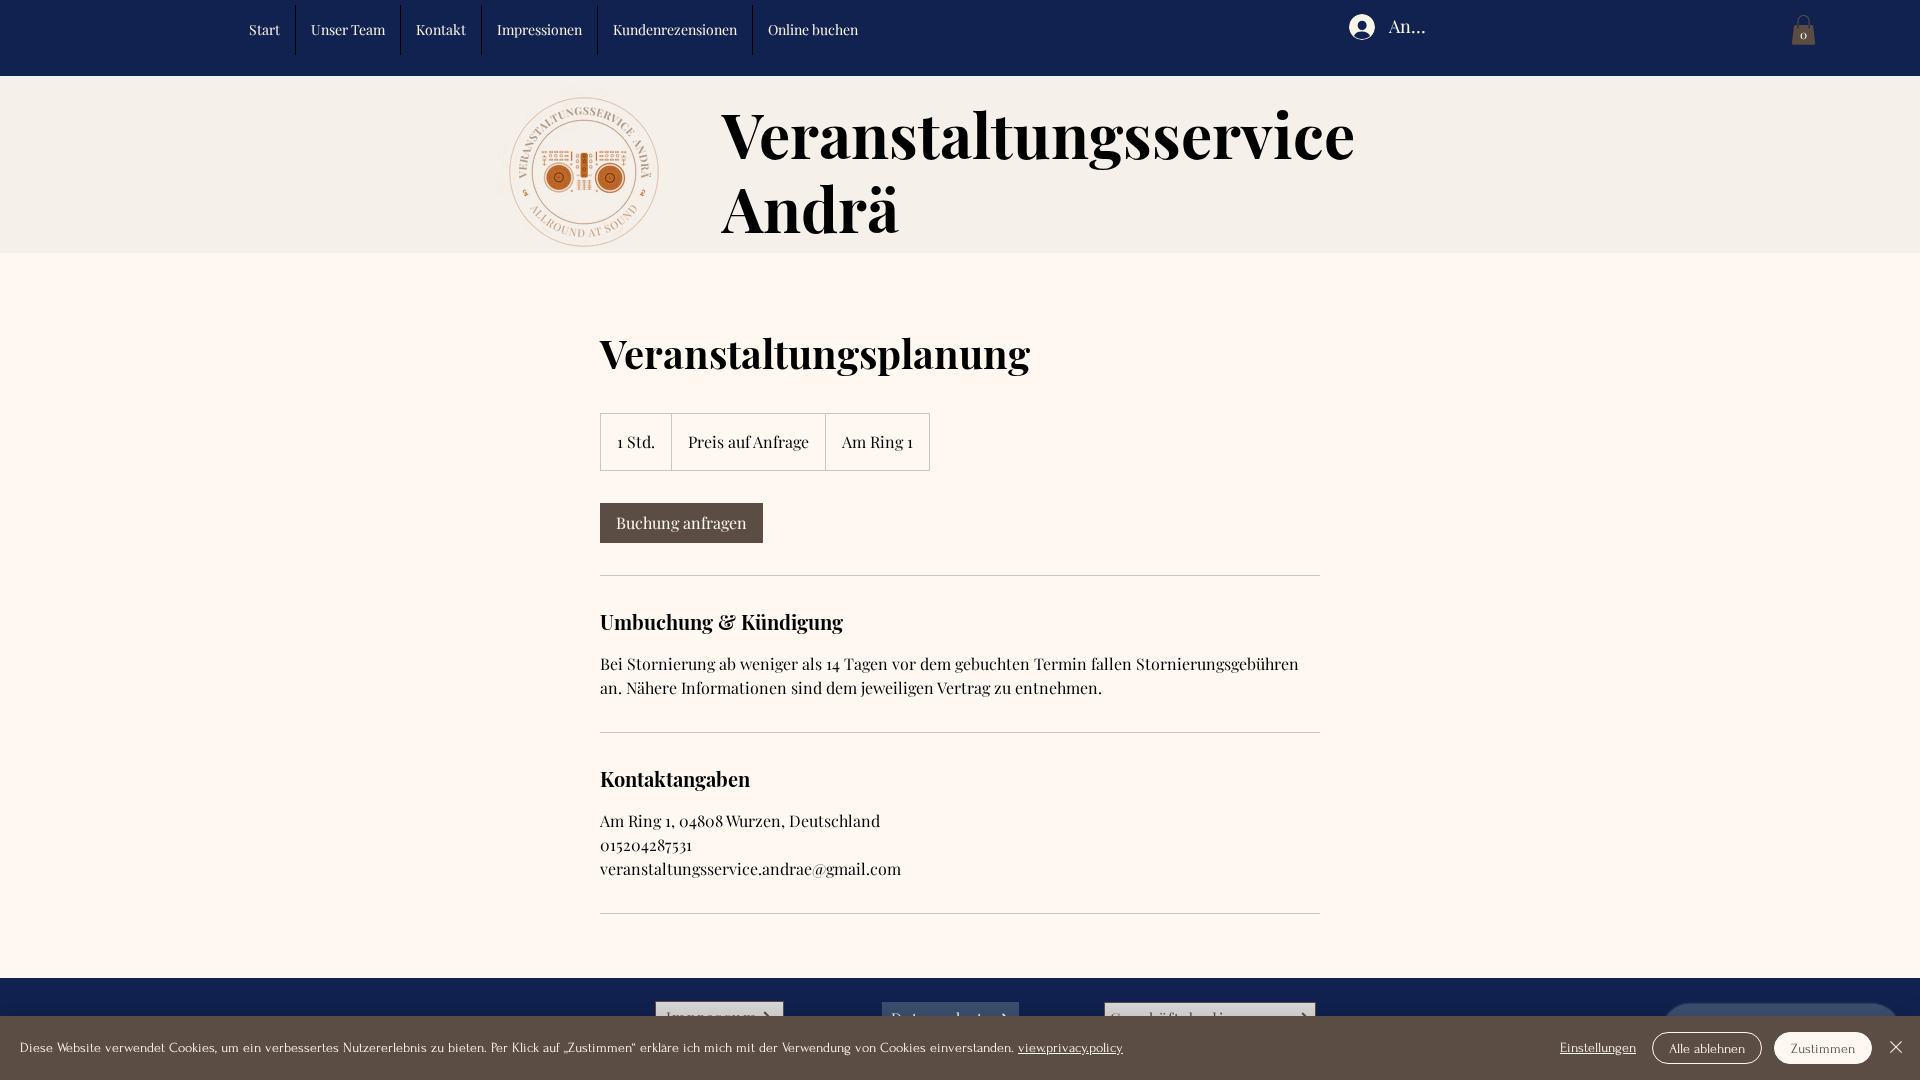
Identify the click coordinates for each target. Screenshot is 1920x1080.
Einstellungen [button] (1598, 1047)
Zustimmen (1823, 1048)
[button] (1803, 30)
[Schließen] (1896, 1048)
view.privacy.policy (1070, 1047)
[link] (681, 523)
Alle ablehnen (1707, 1048)
